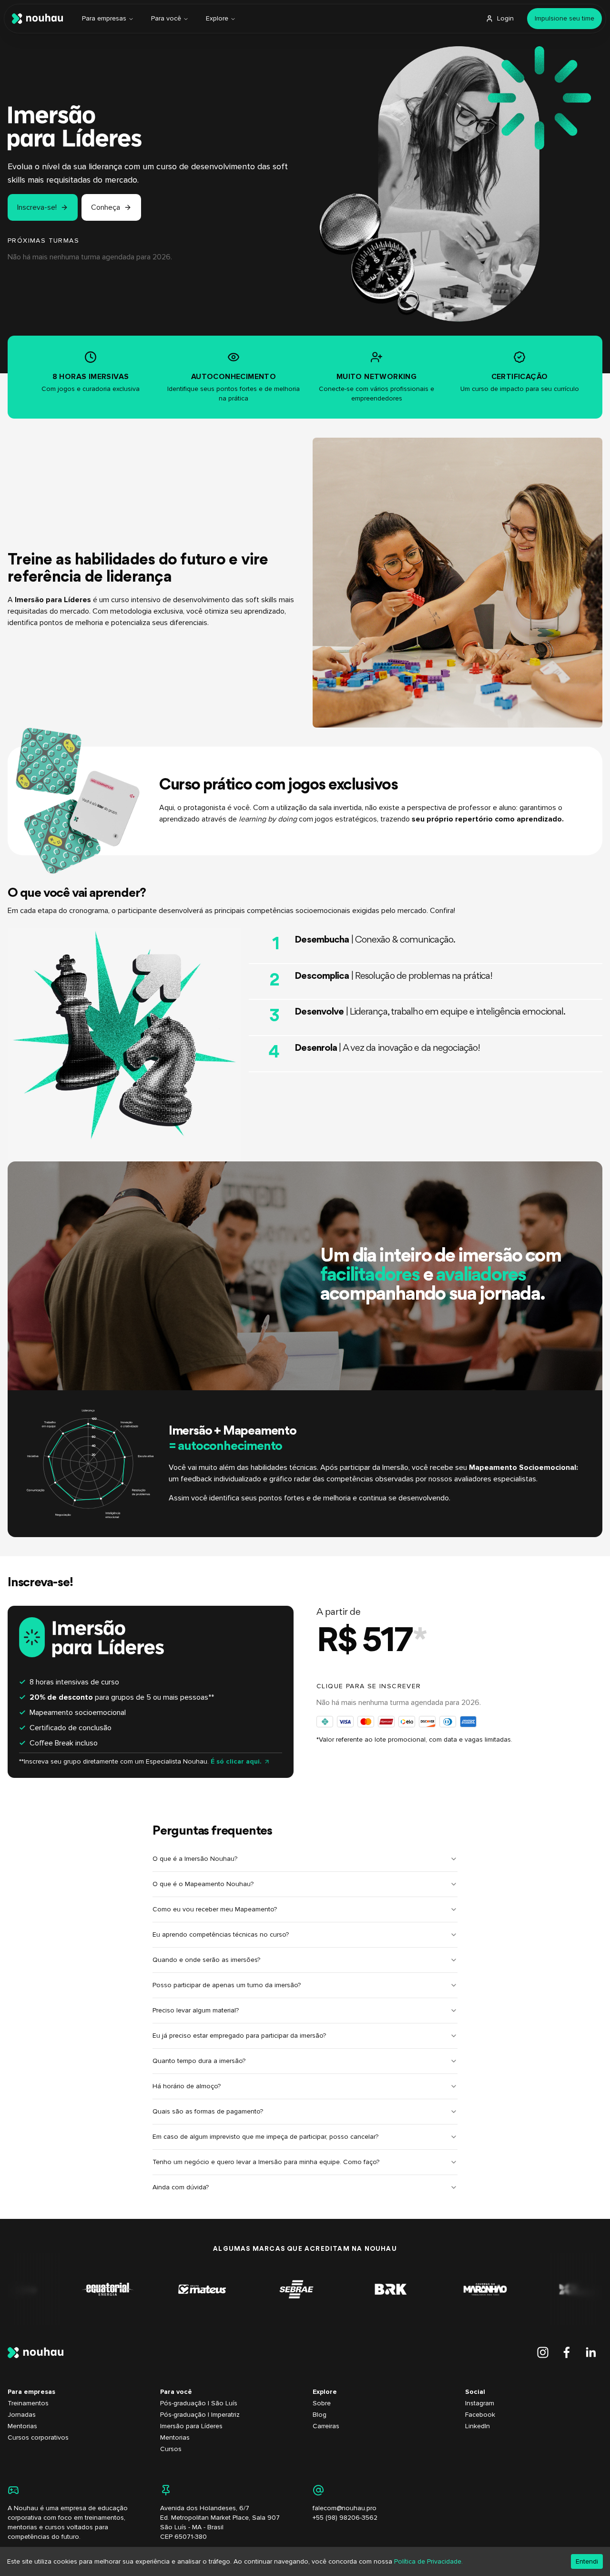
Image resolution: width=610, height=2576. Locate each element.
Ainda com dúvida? (181, 2187)
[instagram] (543, 2352)
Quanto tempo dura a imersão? (199, 2061)
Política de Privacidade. (428, 2561)
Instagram (480, 2403)
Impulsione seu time (564, 18)
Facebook (480, 2415)
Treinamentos (28, 2403)
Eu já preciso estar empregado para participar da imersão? (239, 2036)
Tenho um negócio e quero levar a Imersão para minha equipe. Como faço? (266, 2162)
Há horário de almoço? (187, 2086)
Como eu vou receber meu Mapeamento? (215, 1909)
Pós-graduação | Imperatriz (200, 2415)
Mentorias (22, 2426)
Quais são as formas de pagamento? (208, 2111)
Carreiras (326, 2426)
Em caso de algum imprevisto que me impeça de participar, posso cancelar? (265, 2137)
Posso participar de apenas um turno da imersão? (227, 1985)
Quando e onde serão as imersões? (206, 1960)
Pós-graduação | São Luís (199, 2403)
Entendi (587, 2561)
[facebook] (567, 2352)
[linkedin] (590, 2352)
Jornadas (22, 2415)
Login (505, 18)
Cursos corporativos (38, 2437)
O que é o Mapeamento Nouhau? (203, 1884)
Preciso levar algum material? (196, 2010)
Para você (166, 18)
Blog (320, 2415)
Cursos (171, 2449)
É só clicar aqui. (236, 1761)
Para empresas (104, 18)
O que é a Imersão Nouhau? (195, 1859)
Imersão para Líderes (191, 2426)
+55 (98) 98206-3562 (345, 2518)
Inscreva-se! (37, 207)
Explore (217, 18)
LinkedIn (478, 2426)
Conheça (106, 207)
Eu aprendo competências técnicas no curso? (221, 1935)
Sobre (322, 2403)
